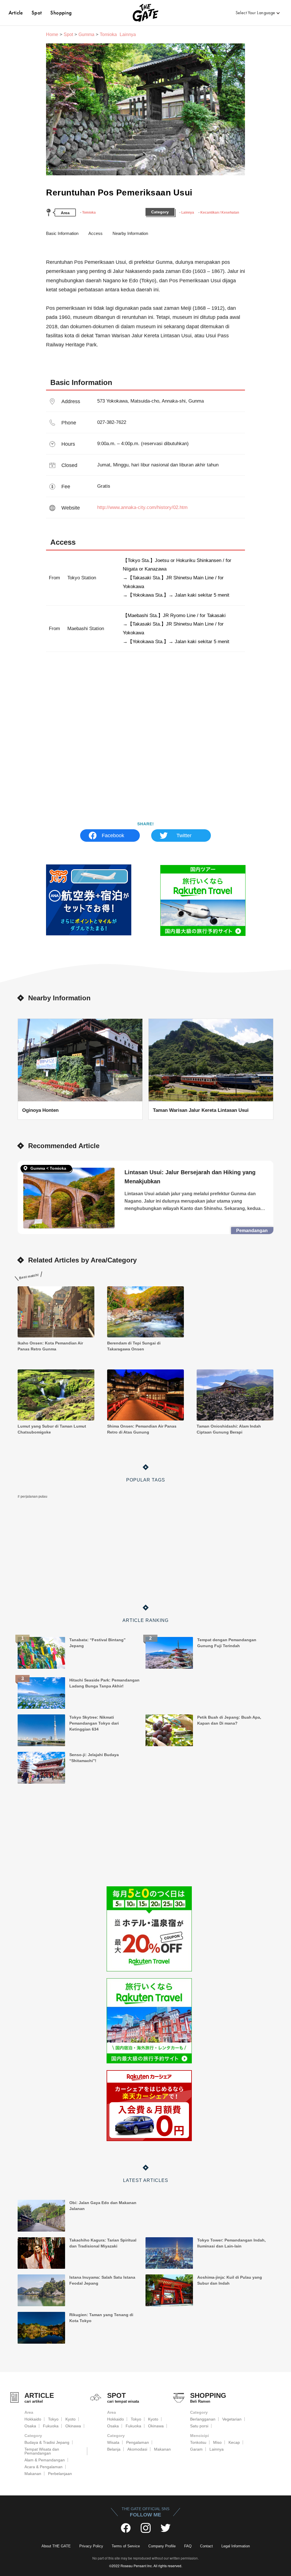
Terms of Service (126, 2546)
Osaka (30, 2426)
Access (95, 233)
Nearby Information (130, 233)
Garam (196, 2449)
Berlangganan (203, 2419)
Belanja (114, 2449)
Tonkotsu (198, 2442)
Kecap (234, 2442)
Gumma (86, 34)
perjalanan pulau (34, 1497)
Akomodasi (137, 2449)
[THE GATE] (145, 13)
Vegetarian (232, 2419)
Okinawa (73, 2426)
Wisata (113, 2442)
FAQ (188, 2546)
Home (52, 34)
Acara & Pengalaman (43, 2467)
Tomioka (89, 212)
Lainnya (188, 212)
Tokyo (53, 2419)
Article (16, 13)
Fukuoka (51, 2426)
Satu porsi (199, 2426)
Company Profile (162, 2546)
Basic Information (62, 233)
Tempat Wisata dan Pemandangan (42, 2451)
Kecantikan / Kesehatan (220, 212)
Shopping (61, 13)
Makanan (33, 2474)
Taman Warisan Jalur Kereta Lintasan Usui (201, 1110)
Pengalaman (138, 2442)
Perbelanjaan (60, 2474)
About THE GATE (56, 2546)
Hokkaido (33, 2419)
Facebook (113, 835)
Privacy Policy (91, 2546)
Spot (37, 13)
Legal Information (236, 2546)
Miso (217, 2442)
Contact (206, 2546)
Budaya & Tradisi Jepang (47, 2442)
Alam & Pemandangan (45, 2460)
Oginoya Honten (40, 1110)
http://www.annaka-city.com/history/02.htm (142, 507)
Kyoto (70, 2419)
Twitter (184, 835)
